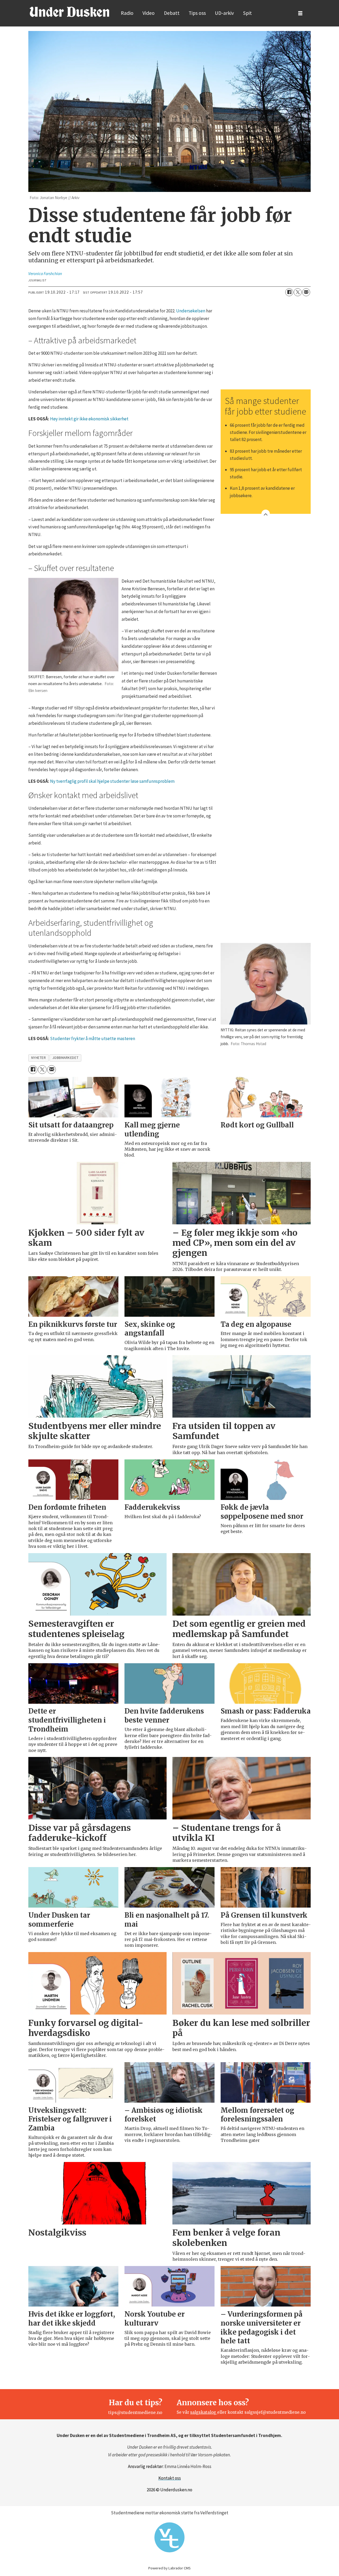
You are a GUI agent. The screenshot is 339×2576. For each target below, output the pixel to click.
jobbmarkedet (66, 1058)
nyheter (39, 1058)
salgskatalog (204, 2412)
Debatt (172, 13)
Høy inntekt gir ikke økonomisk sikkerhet (89, 419)
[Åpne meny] (300, 13)
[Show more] (266, 514)
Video (149, 13)
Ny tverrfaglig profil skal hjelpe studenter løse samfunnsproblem (112, 781)
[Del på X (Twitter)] (298, 292)
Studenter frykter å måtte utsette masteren (93, 1039)
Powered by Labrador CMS (169, 2568)
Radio (127, 13)
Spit (247, 13)
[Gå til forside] (69, 12)
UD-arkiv (224, 13)
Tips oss (197, 13)
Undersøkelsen (191, 311)
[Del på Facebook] (289, 292)
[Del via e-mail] (306, 292)
